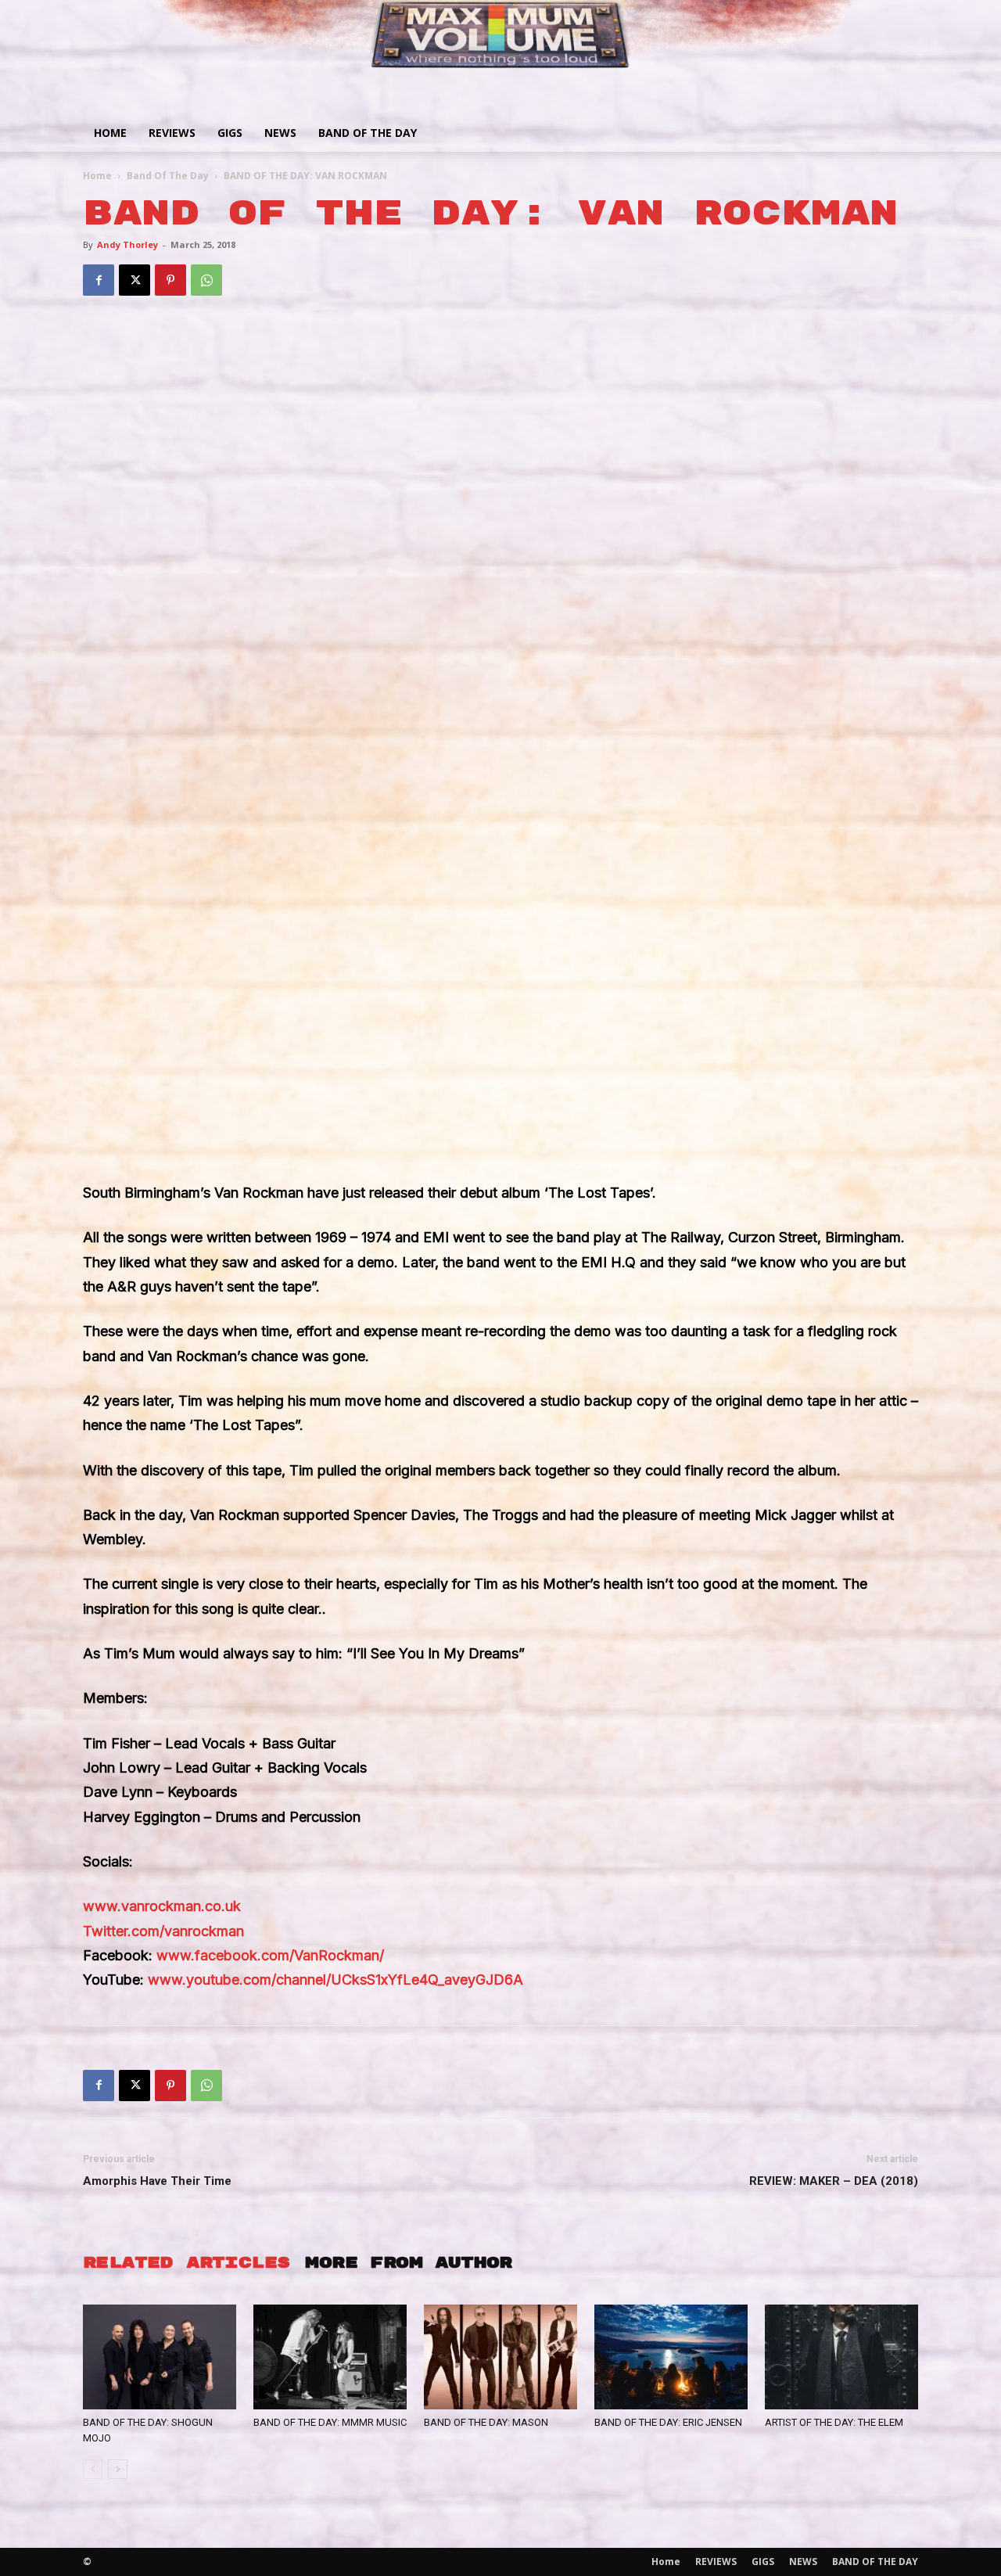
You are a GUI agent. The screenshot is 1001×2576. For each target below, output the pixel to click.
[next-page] (118, 2469)
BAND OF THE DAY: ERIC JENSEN (668, 2422)
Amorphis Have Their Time (157, 2181)
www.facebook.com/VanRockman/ (270, 1955)
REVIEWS (172, 133)
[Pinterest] (170, 280)
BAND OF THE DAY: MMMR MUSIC (330, 2422)
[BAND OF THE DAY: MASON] (500, 2357)
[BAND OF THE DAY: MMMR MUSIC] (330, 2357)
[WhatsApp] (206, 280)
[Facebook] (99, 280)
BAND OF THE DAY (368, 133)
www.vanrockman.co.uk (162, 1906)
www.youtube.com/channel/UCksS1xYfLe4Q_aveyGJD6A (335, 1980)
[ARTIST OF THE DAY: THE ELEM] (841, 2357)
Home (110, 133)
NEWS (280, 133)
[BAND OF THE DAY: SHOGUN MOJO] (160, 2357)
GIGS (230, 133)
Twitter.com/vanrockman (163, 1931)
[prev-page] (93, 2469)
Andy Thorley (127, 244)
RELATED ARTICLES (186, 2263)
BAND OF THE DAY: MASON (486, 2422)
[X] (135, 280)
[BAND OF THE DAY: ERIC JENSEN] (671, 2357)
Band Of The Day (168, 176)
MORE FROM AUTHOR (408, 2263)
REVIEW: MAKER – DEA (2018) (834, 2181)
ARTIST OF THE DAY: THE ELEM (834, 2422)
